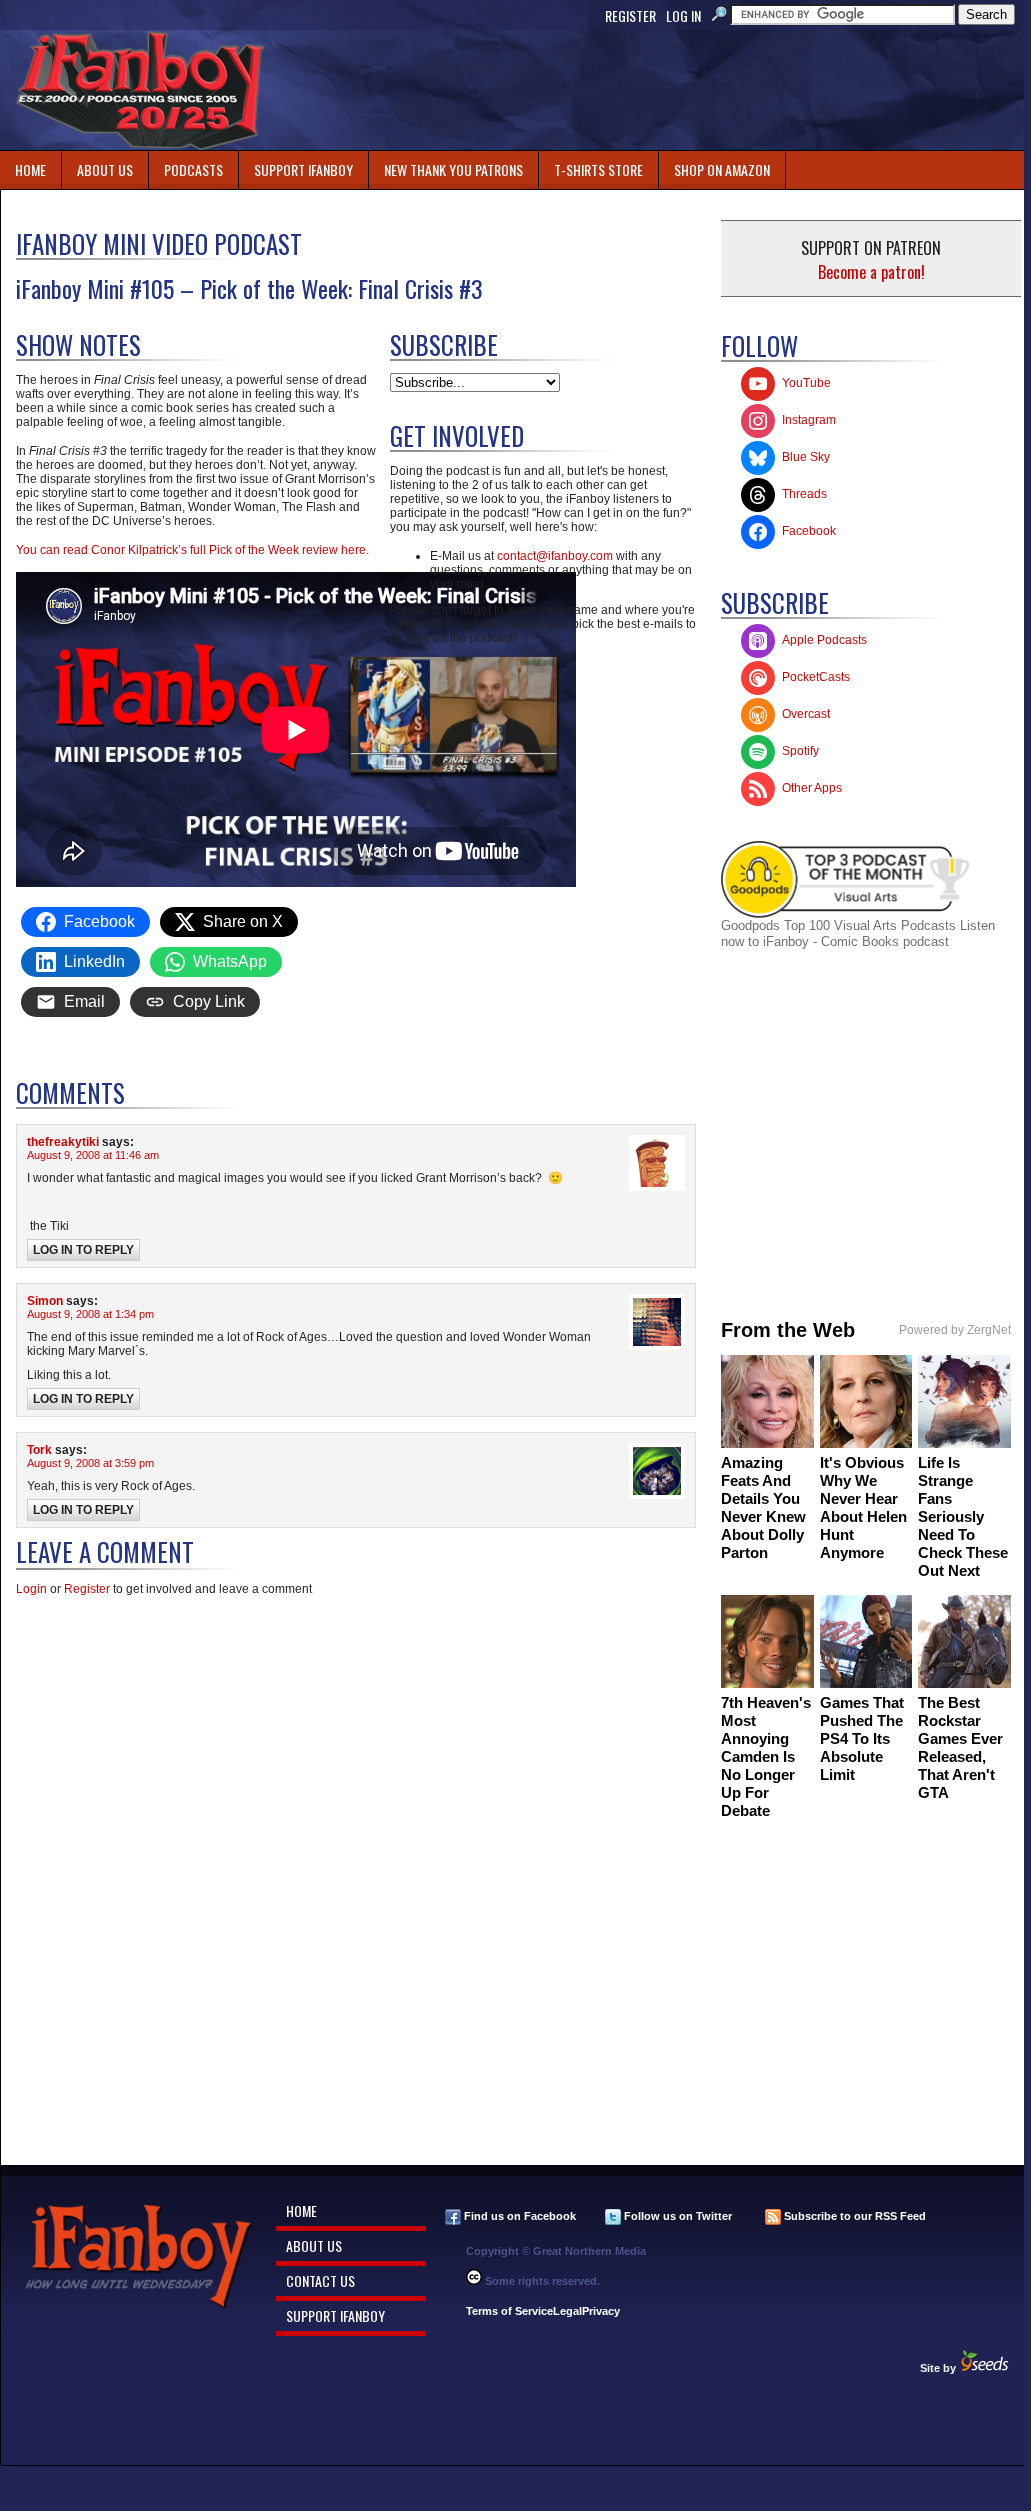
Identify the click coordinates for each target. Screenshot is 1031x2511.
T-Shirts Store (598, 169)
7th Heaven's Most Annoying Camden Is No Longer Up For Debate (766, 1756)
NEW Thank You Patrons (453, 169)
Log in (683, 15)
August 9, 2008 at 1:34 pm (90, 1314)
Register (630, 15)
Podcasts (186, 165)
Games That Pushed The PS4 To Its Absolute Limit (862, 1738)
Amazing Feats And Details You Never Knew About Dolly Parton (763, 1507)
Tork (39, 1450)
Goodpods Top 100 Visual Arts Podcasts (840, 925)
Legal (567, 2311)
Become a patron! (871, 272)
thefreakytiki (63, 1142)
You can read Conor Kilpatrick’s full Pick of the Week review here (191, 550)
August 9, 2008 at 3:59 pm (90, 1463)
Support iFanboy (296, 165)
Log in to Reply (83, 1250)
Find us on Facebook (518, 2216)
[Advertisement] (660, 90)
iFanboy (140, 90)
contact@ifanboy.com (555, 556)
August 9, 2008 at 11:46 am (93, 1155)
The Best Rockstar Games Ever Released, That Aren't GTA (960, 1747)
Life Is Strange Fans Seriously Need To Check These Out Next (963, 1516)
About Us (105, 169)
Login (31, 1589)
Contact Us (320, 2280)
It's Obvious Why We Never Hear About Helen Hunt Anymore (863, 1507)
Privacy (601, 2311)
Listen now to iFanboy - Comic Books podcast (858, 933)
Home (30, 169)
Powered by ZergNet (955, 1330)
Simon (45, 1301)
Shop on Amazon (722, 169)
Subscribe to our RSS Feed (853, 2216)
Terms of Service (509, 2311)
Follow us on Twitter (676, 2216)
